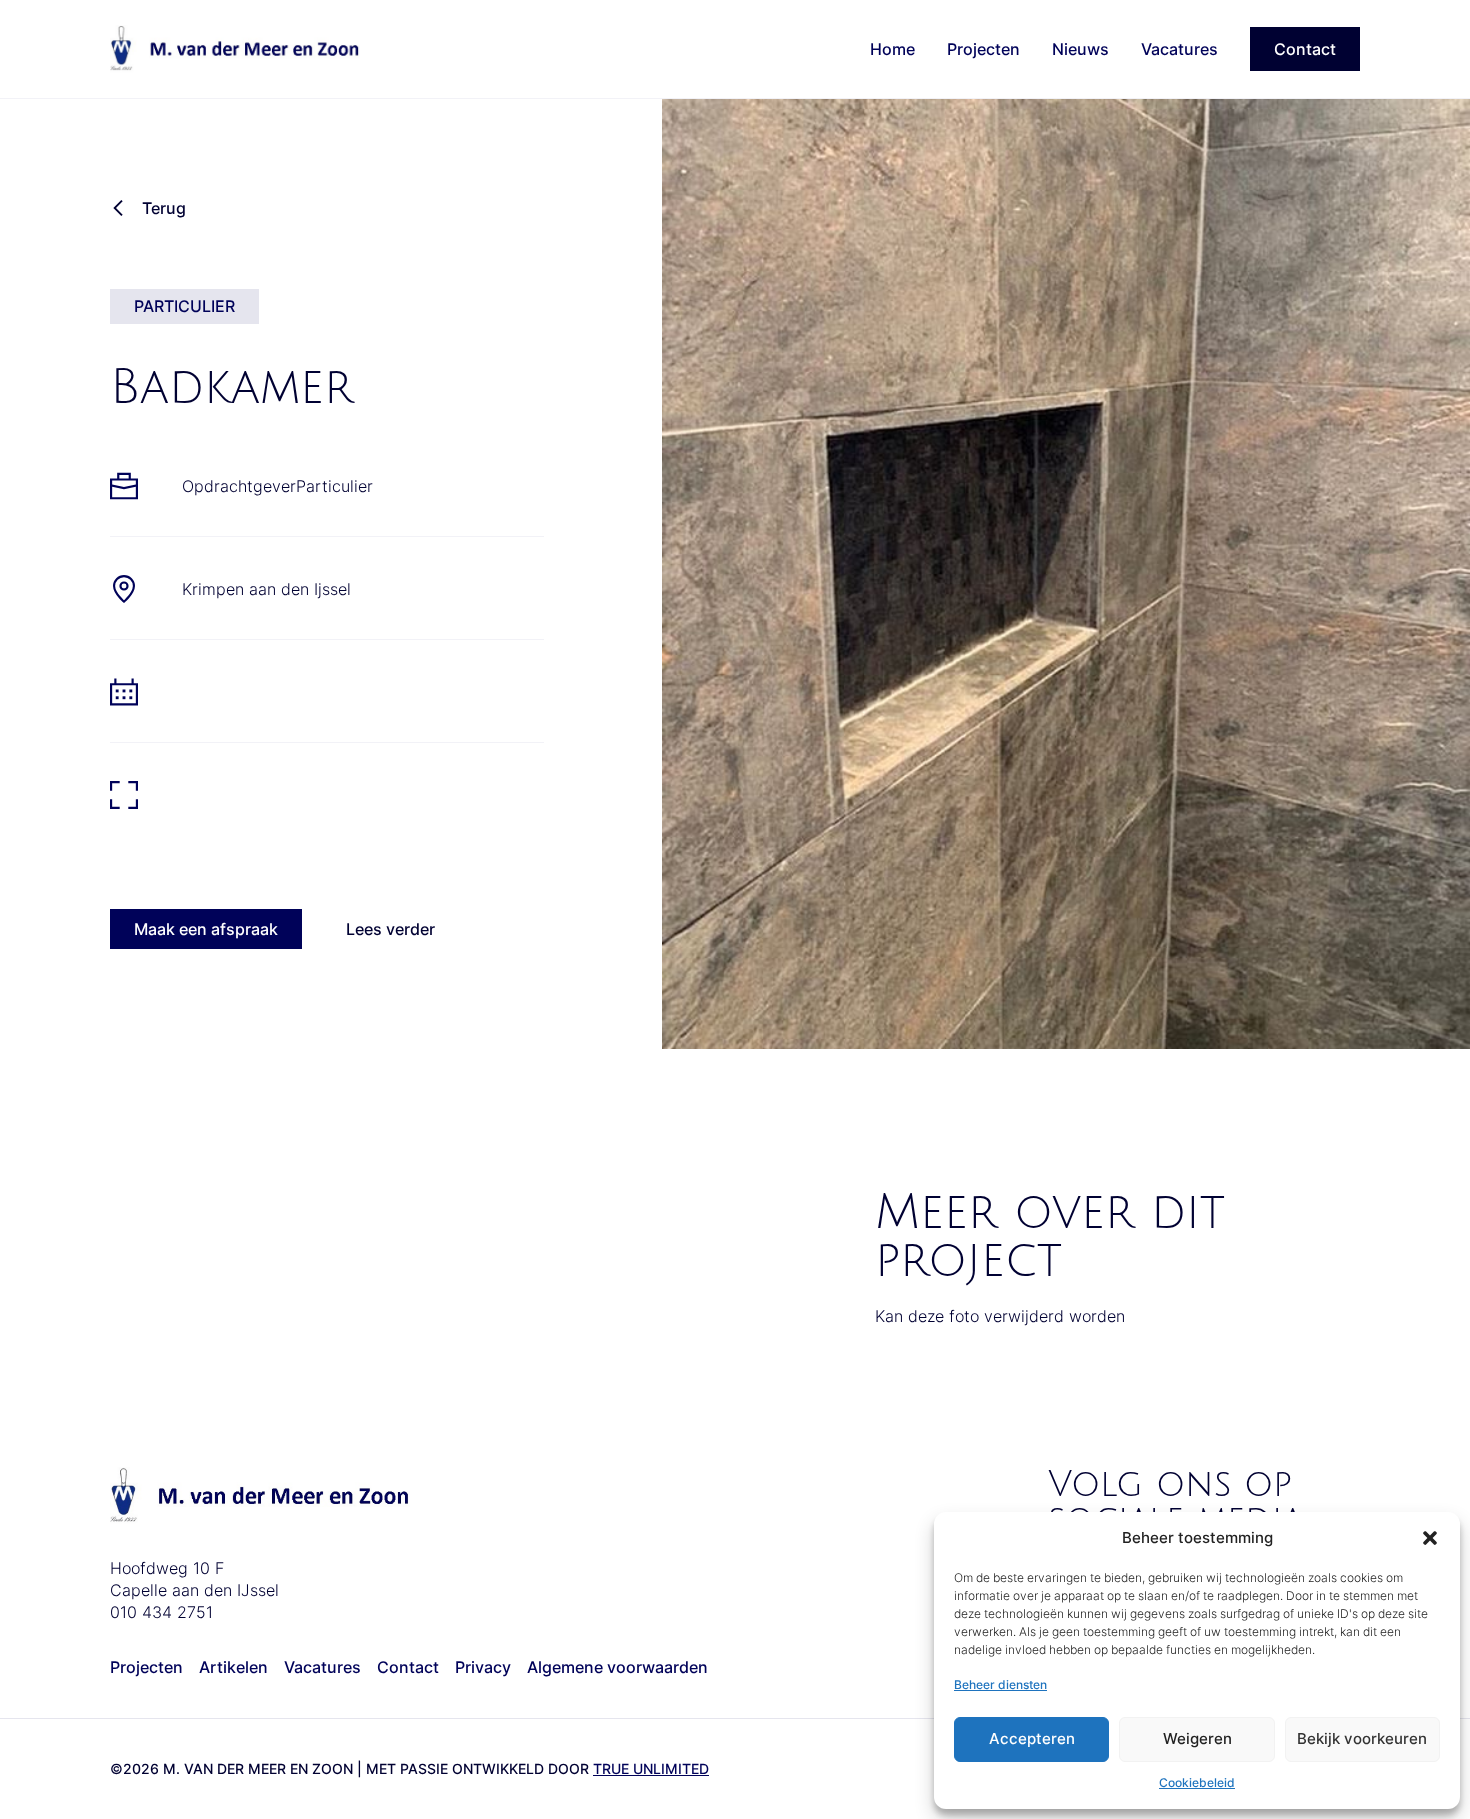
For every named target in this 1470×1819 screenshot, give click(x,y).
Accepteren (1032, 1738)
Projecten (983, 49)
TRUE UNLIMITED (651, 1768)
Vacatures (1179, 49)
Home (892, 49)
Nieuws (1080, 49)
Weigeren (1197, 1738)
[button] (1430, 1538)
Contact (1305, 49)
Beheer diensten (1000, 1684)
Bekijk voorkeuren (1362, 1738)
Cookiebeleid (1197, 1782)
